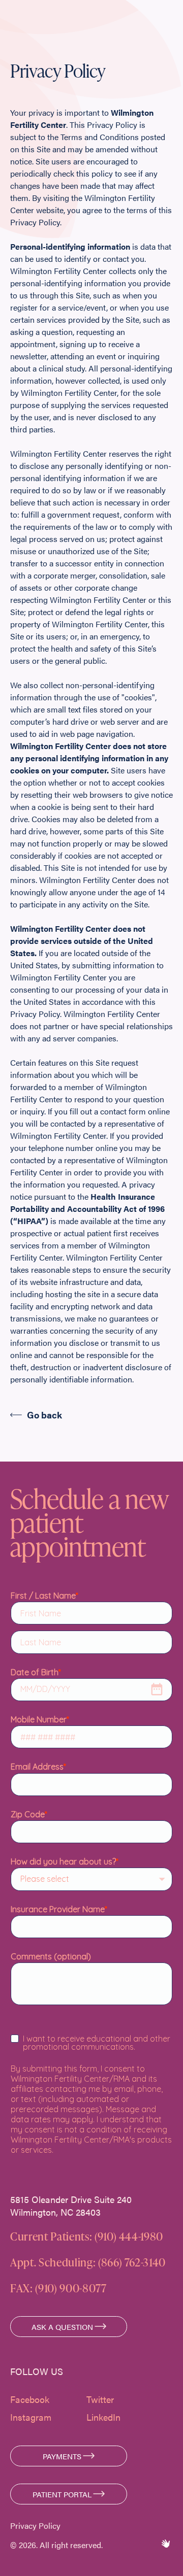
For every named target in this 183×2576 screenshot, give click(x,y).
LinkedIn (103, 2417)
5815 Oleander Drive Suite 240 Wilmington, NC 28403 (71, 2206)
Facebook (30, 2399)
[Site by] (165, 2544)
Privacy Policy (35, 2526)
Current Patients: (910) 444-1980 (87, 2236)
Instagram (31, 2417)
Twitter (100, 2399)
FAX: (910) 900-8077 (58, 2288)
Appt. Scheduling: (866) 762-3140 (88, 2262)
